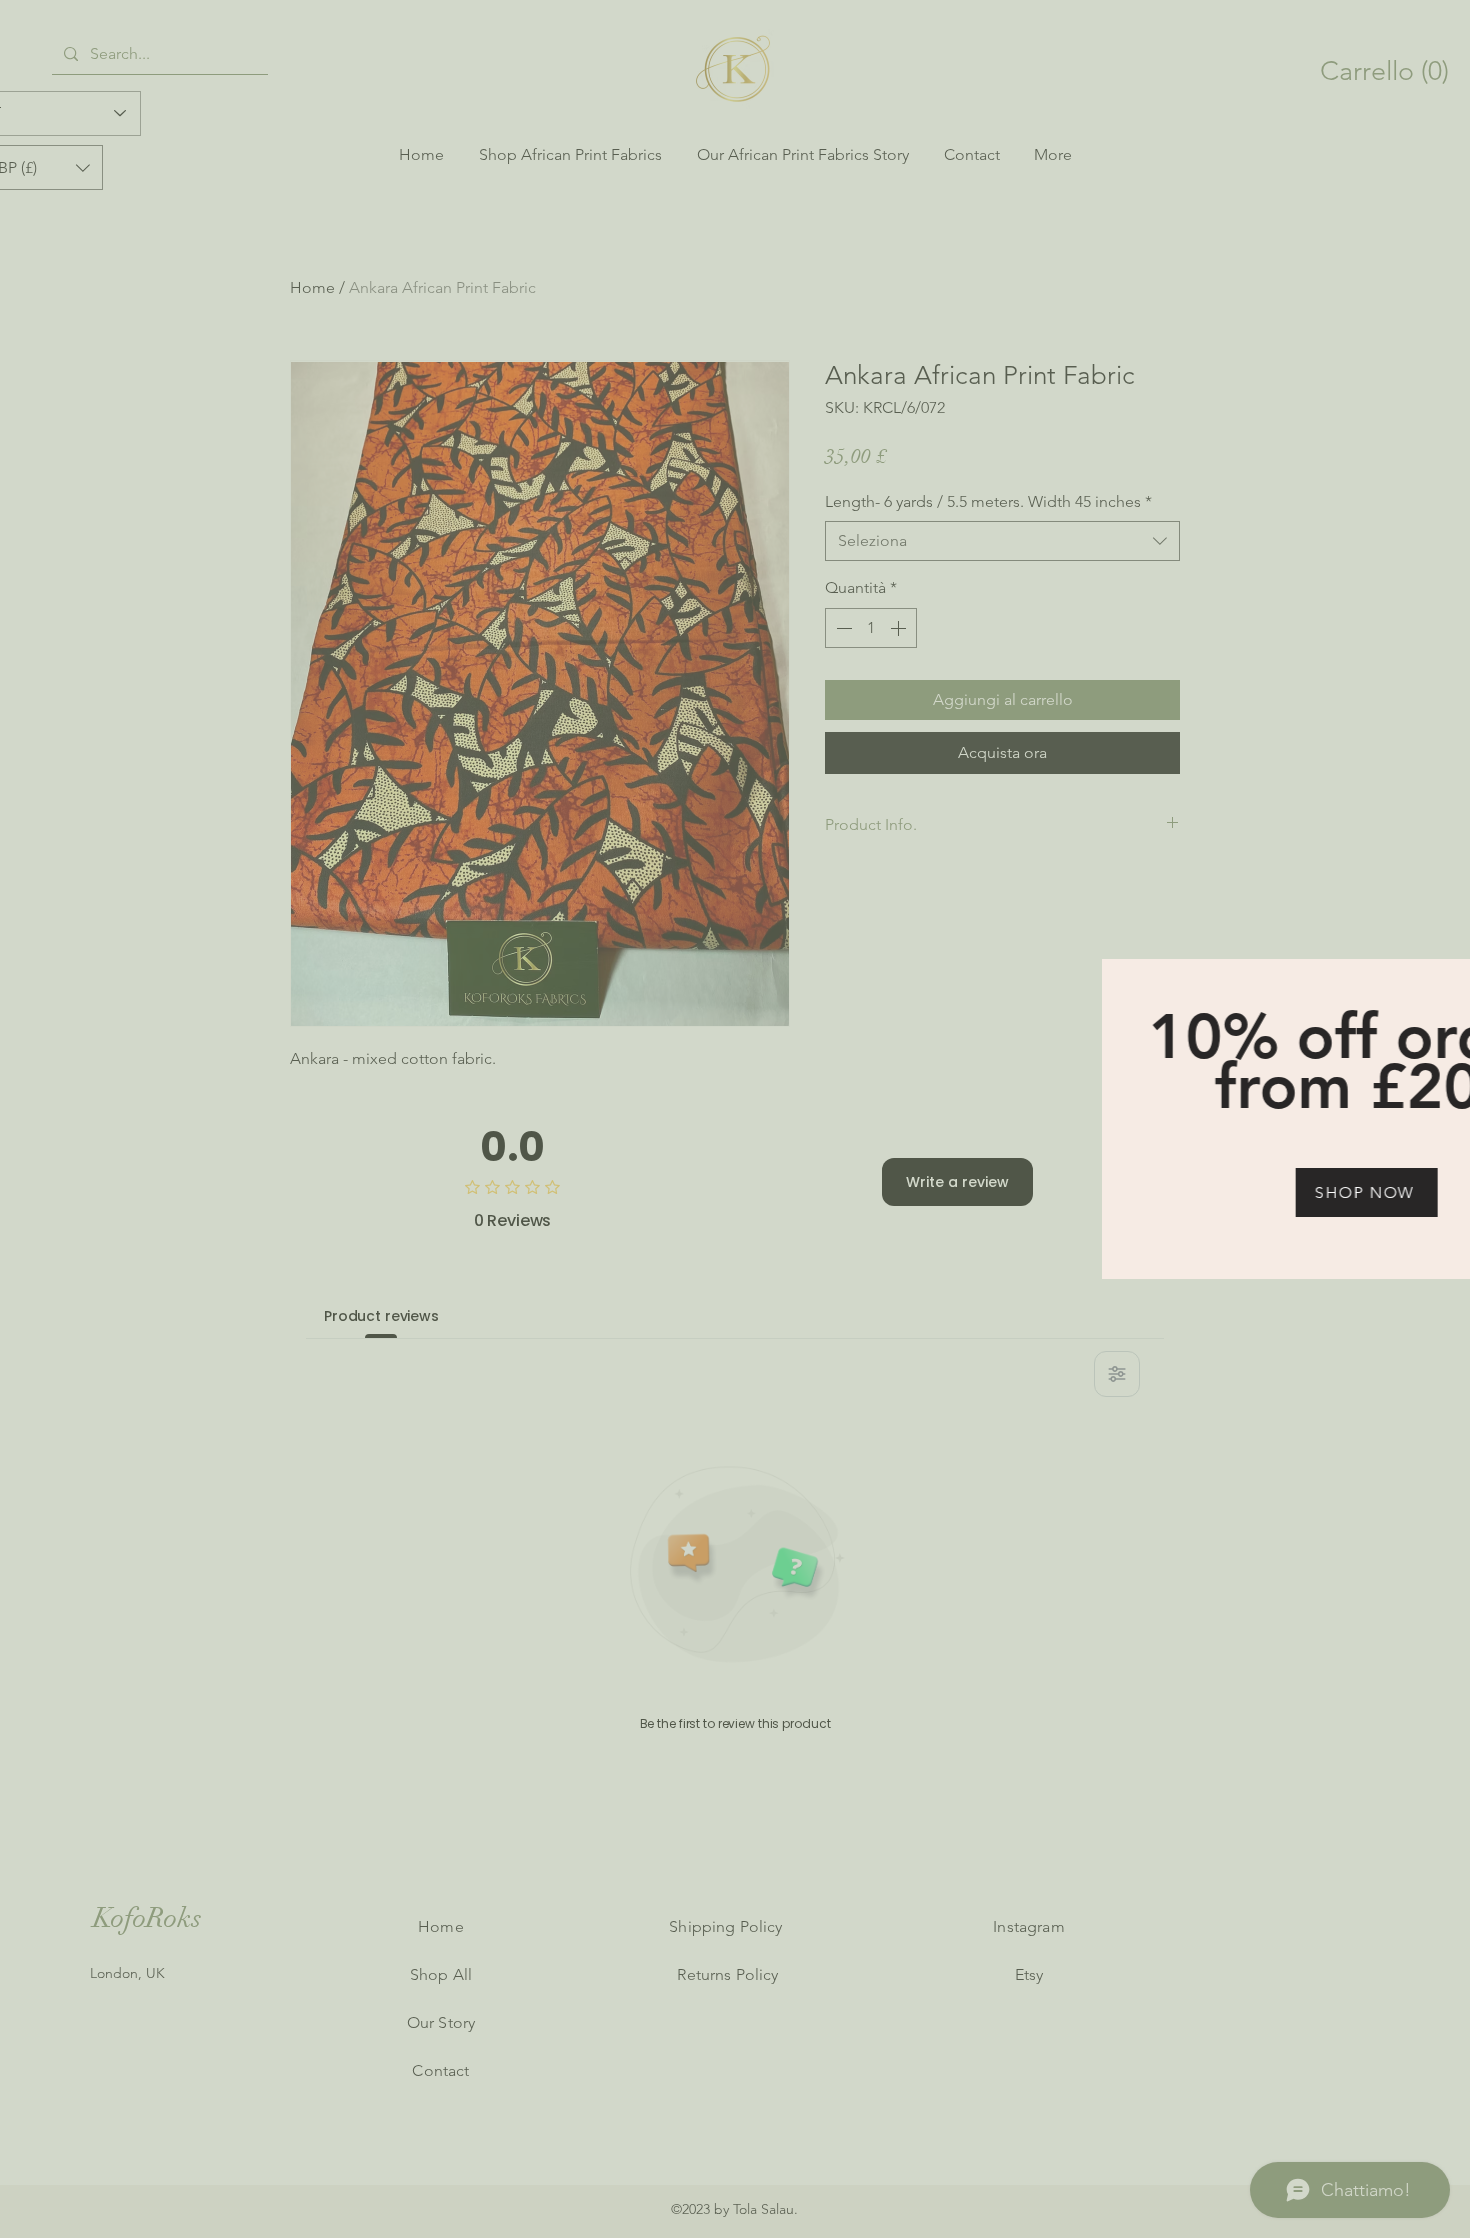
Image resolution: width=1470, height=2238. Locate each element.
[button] (1444, 979)
